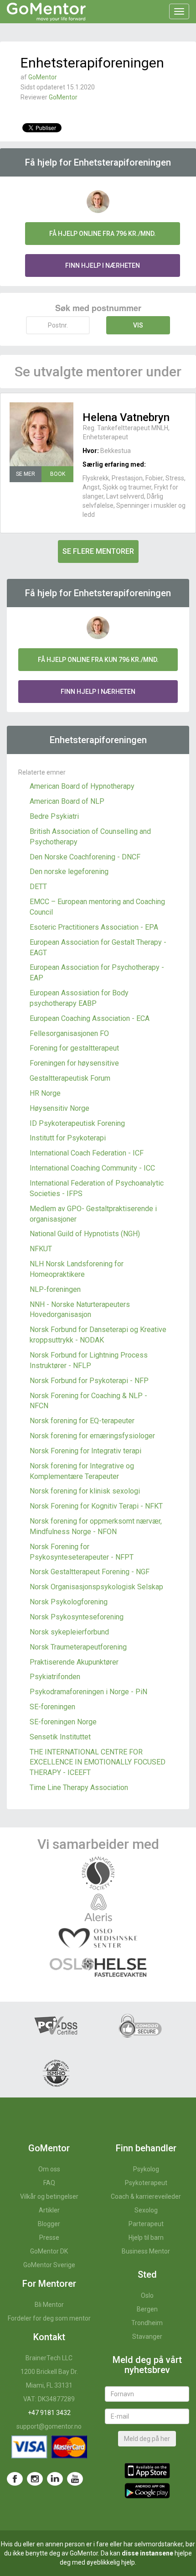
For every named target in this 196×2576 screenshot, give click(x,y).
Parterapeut (146, 2224)
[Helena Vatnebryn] (41, 434)
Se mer (26, 474)
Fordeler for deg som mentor (49, 2318)
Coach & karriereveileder (146, 2196)
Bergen (147, 2309)
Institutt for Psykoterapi (68, 1138)
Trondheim (147, 2323)
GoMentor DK (49, 2251)
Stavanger (147, 2337)
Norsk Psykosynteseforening (77, 1617)
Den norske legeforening (69, 872)
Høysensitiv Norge (59, 1108)
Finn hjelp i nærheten (103, 265)
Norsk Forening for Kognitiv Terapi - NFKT (96, 1506)
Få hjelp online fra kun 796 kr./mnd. (98, 660)
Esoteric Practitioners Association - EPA (94, 927)
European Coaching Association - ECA (90, 1018)
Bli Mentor (49, 2305)
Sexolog (146, 2210)
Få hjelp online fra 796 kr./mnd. (103, 234)
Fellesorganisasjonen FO (69, 1033)
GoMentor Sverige (49, 2265)
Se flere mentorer (98, 551)
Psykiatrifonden (55, 1677)
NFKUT (41, 1249)
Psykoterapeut (146, 2183)
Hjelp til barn (146, 2238)
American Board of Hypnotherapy (82, 786)
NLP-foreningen (55, 1289)
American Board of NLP (67, 801)
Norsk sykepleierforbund (69, 1632)
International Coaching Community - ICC (92, 1168)
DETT (38, 887)
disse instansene (147, 2553)
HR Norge (45, 1093)
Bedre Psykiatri (54, 816)
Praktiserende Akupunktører (74, 1662)
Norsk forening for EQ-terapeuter (82, 1421)
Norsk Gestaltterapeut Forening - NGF (90, 1572)
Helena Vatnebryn (126, 417)
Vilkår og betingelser (49, 2196)
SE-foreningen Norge (63, 1722)
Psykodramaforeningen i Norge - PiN (88, 1692)
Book (58, 474)
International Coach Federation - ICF (87, 1153)
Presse (49, 2238)
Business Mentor (146, 2251)
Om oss (49, 2169)
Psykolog (146, 2169)
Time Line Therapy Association (79, 1788)
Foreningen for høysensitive (74, 1063)
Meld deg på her (147, 2439)
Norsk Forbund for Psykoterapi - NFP (89, 1381)
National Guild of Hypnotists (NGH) (85, 1234)
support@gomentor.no (49, 2426)
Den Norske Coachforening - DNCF (85, 857)
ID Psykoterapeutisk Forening (77, 1123)
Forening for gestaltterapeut (74, 1048)
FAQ (49, 2183)
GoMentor (43, 77)
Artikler (49, 2210)
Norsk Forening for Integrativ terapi (85, 1451)
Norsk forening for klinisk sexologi (85, 1491)
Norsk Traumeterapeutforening (78, 1647)
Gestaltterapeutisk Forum (70, 1078)
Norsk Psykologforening (69, 1602)
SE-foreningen (52, 1707)
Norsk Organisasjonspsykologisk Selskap (96, 1587)
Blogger (49, 2224)
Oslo (147, 2295)
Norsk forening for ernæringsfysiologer (92, 1436)
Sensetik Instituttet (60, 1737)
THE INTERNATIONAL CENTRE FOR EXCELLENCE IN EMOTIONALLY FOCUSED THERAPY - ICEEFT (98, 1762)
